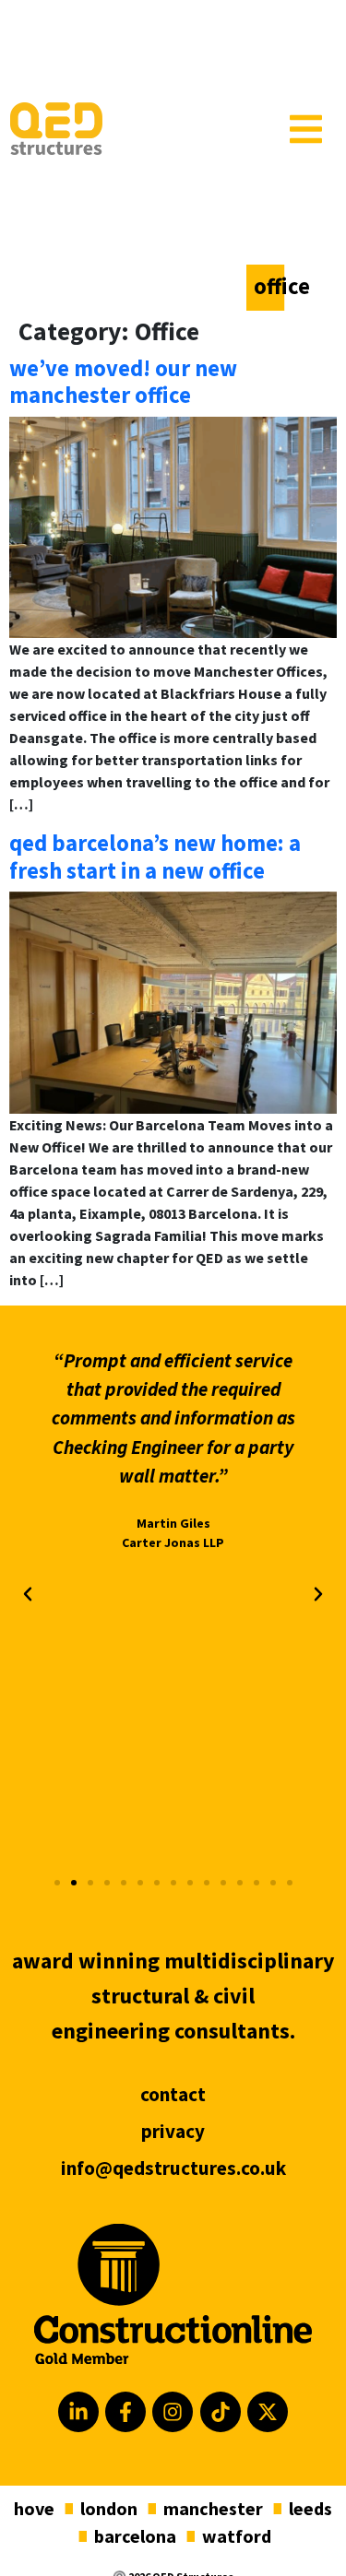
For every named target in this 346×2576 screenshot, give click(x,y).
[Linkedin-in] (78, 2412)
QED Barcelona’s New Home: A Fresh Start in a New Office (155, 857)
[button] (28, 1594)
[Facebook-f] (125, 2412)
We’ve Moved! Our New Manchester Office (123, 382)
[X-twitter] (268, 2412)
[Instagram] (173, 2412)
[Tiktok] (221, 2412)
